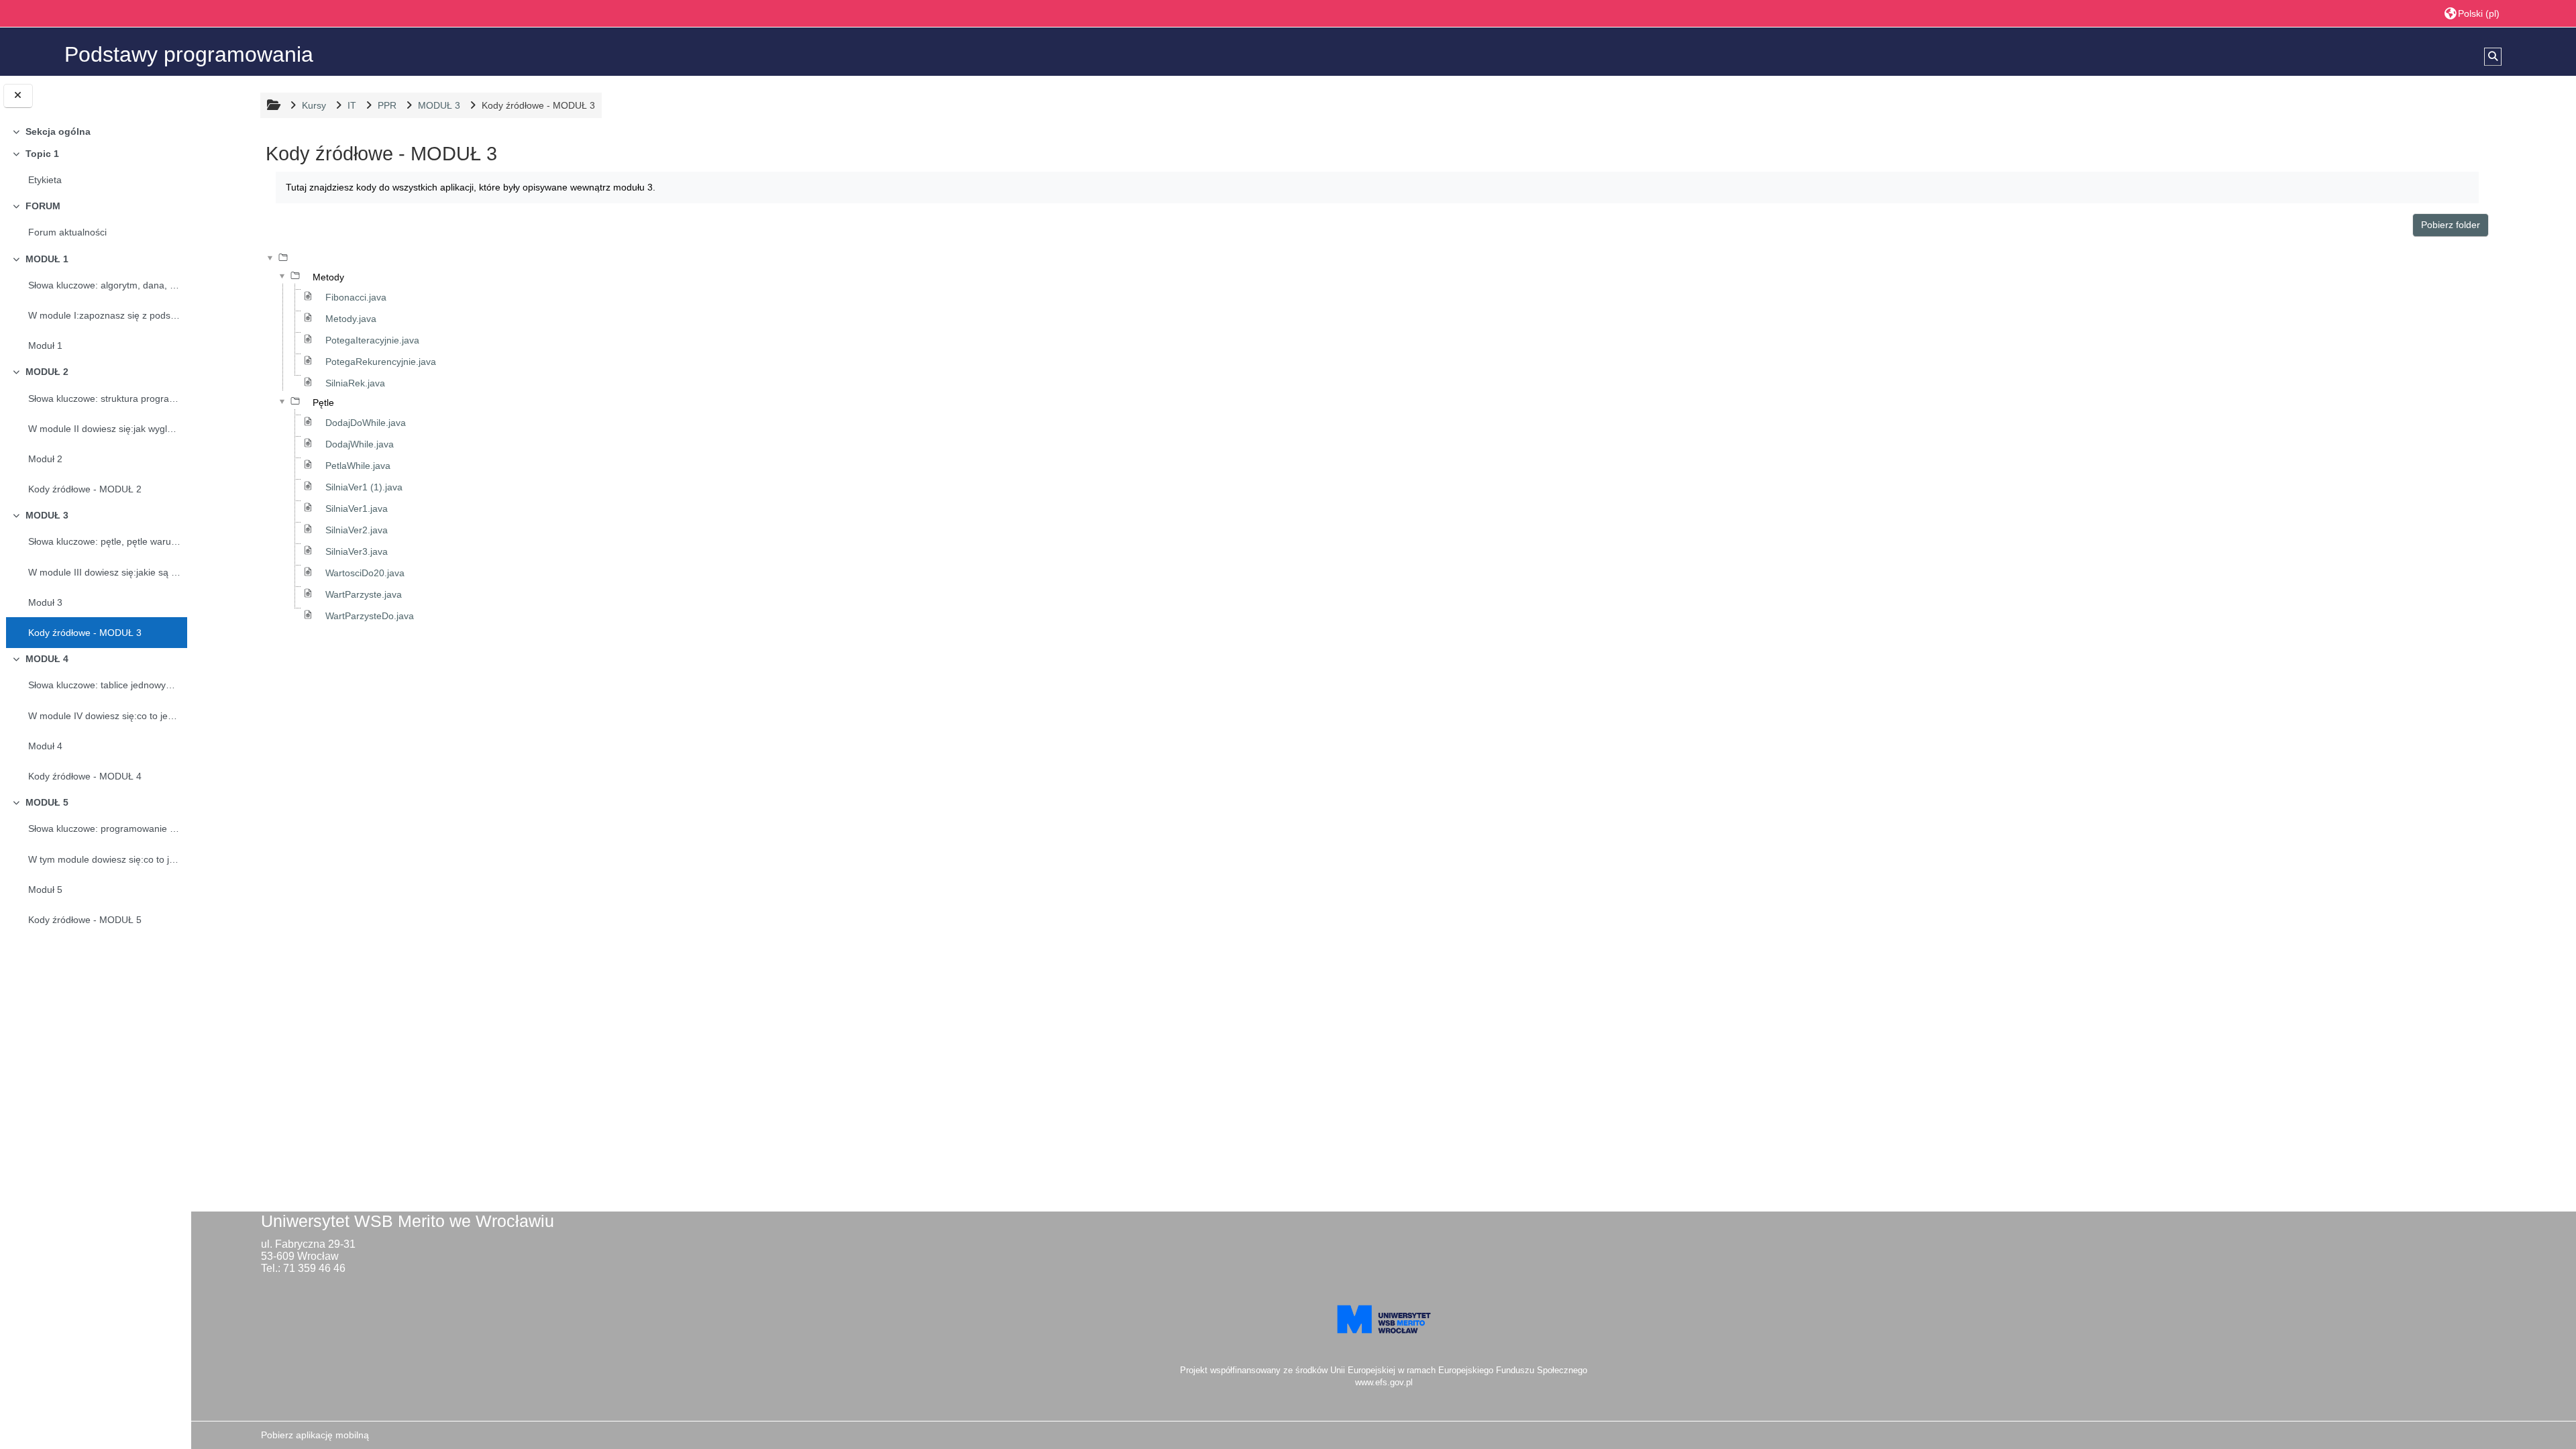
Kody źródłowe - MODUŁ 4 (85, 776)
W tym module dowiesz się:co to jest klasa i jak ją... (105, 859)
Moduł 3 (45, 602)
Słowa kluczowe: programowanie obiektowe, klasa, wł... (105, 828)
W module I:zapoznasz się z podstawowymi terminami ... (105, 315)
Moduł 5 (45, 890)
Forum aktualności (67, 232)
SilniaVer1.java (357, 508)
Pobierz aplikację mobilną (315, 1435)
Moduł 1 (45, 345)
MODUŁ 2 (47, 372)
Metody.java (351, 319)
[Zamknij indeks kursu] (18, 96)
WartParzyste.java (364, 594)
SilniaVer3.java (357, 551)
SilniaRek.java (355, 383)
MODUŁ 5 (47, 802)
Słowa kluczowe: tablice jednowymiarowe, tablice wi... (105, 685)
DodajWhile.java (360, 444)
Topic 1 (42, 154)
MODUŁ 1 (47, 259)
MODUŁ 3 (47, 515)
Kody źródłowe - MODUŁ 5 (85, 920)
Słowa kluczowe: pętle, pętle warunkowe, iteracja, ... (105, 541)
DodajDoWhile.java (366, 423)
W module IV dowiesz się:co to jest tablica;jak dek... (105, 716)
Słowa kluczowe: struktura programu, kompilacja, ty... (105, 398)
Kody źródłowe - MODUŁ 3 (85, 633)
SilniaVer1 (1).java (364, 487)
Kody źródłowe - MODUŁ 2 (85, 489)
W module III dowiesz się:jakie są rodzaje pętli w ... (105, 572)
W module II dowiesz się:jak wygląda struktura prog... (105, 429)
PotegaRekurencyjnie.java (381, 362)
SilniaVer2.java (357, 530)
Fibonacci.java (356, 297)
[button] (2472, 13)
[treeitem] (96, 131)
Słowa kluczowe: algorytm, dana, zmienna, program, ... (105, 285)
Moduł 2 (45, 459)
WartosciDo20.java (365, 573)
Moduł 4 (45, 746)
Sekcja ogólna (58, 131)
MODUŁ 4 (47, 659)
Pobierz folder (2451, 225)
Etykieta (45, 180)
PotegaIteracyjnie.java (372, 340)
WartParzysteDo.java (370, 616)
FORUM (43, 206)
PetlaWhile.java (358, 466)
